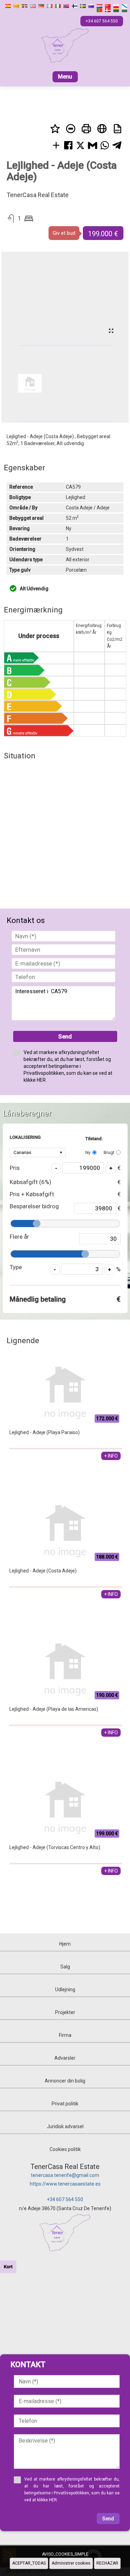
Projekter (65, 2012)
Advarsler (65, 2058)
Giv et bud (64, 233)
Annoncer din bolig (65, 2081)
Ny (88, 1152)
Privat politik (65, 2104)
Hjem (65, 1944)
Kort (8, 2267)
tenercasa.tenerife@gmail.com (65, 2175)
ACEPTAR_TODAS (29, 2563)
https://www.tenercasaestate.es (65, 2184)
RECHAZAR (107, 2563)
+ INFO (111, 1456)
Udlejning (65, 1989)
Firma (65, 2035)
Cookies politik (65, 2149)
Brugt (109, 1152)
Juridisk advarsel (65, 2126)
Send (65, 1036)
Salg (65, 1967)
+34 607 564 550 (65, 2199)
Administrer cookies (71, 2563)
